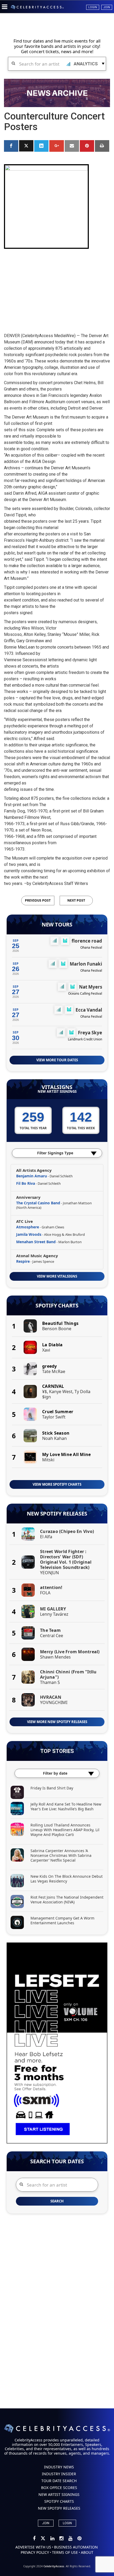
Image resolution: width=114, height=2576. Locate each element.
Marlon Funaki (86, 964)
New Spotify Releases (57, 1514)
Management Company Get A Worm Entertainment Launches (62, 1920)
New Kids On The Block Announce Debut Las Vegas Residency (67, 1879)
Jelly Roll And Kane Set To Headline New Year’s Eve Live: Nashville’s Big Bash (66, 1806)
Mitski (48, 1460)
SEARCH (57, 2201)
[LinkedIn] (53, 2539)
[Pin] (87, 146)
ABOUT (87, 2552)
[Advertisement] (57, 286)
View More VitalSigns (57, 1276)
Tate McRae (54, 1371)
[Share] (11, 146)
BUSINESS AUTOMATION (76, 2547)
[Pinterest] (79, 2539)
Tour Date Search (59, 2481)
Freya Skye (90, 1033)
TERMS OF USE (65, 2552)
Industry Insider (59, 2474)
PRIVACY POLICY (35, 2552)
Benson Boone (57, 1329)
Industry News (59, 2467)
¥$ (45, 1392)
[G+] (56, 146)
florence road (87, 941)
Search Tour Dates (57, 2161)
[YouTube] (71, 2539)
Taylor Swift (54, 1417)
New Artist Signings (57, 1092)
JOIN (46, 2523)
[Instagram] (62, 2539)
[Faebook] (35, 2539)
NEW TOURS (57, 925)
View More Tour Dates (57, 1060)
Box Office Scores (59, 2488)
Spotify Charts (57, 1306)
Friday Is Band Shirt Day (52, 1788)
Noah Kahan (54, 1438)
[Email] (72, 146)
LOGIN (67, 2523)
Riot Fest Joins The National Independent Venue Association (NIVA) (67, 1900)
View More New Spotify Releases (57, 1722)
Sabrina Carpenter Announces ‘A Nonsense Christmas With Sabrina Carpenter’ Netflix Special (61, 1855)
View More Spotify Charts (57, 1484)
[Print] (102, 146)
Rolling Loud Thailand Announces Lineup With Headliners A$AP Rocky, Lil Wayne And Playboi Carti (65, 1830)
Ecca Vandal (89, 1010)
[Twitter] (43, 2539)
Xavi (46, 1350)
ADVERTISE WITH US (33, 2547)
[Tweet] (26, 146)
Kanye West (61, 1392)
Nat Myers (91, 987)
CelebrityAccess (54, 2566)
